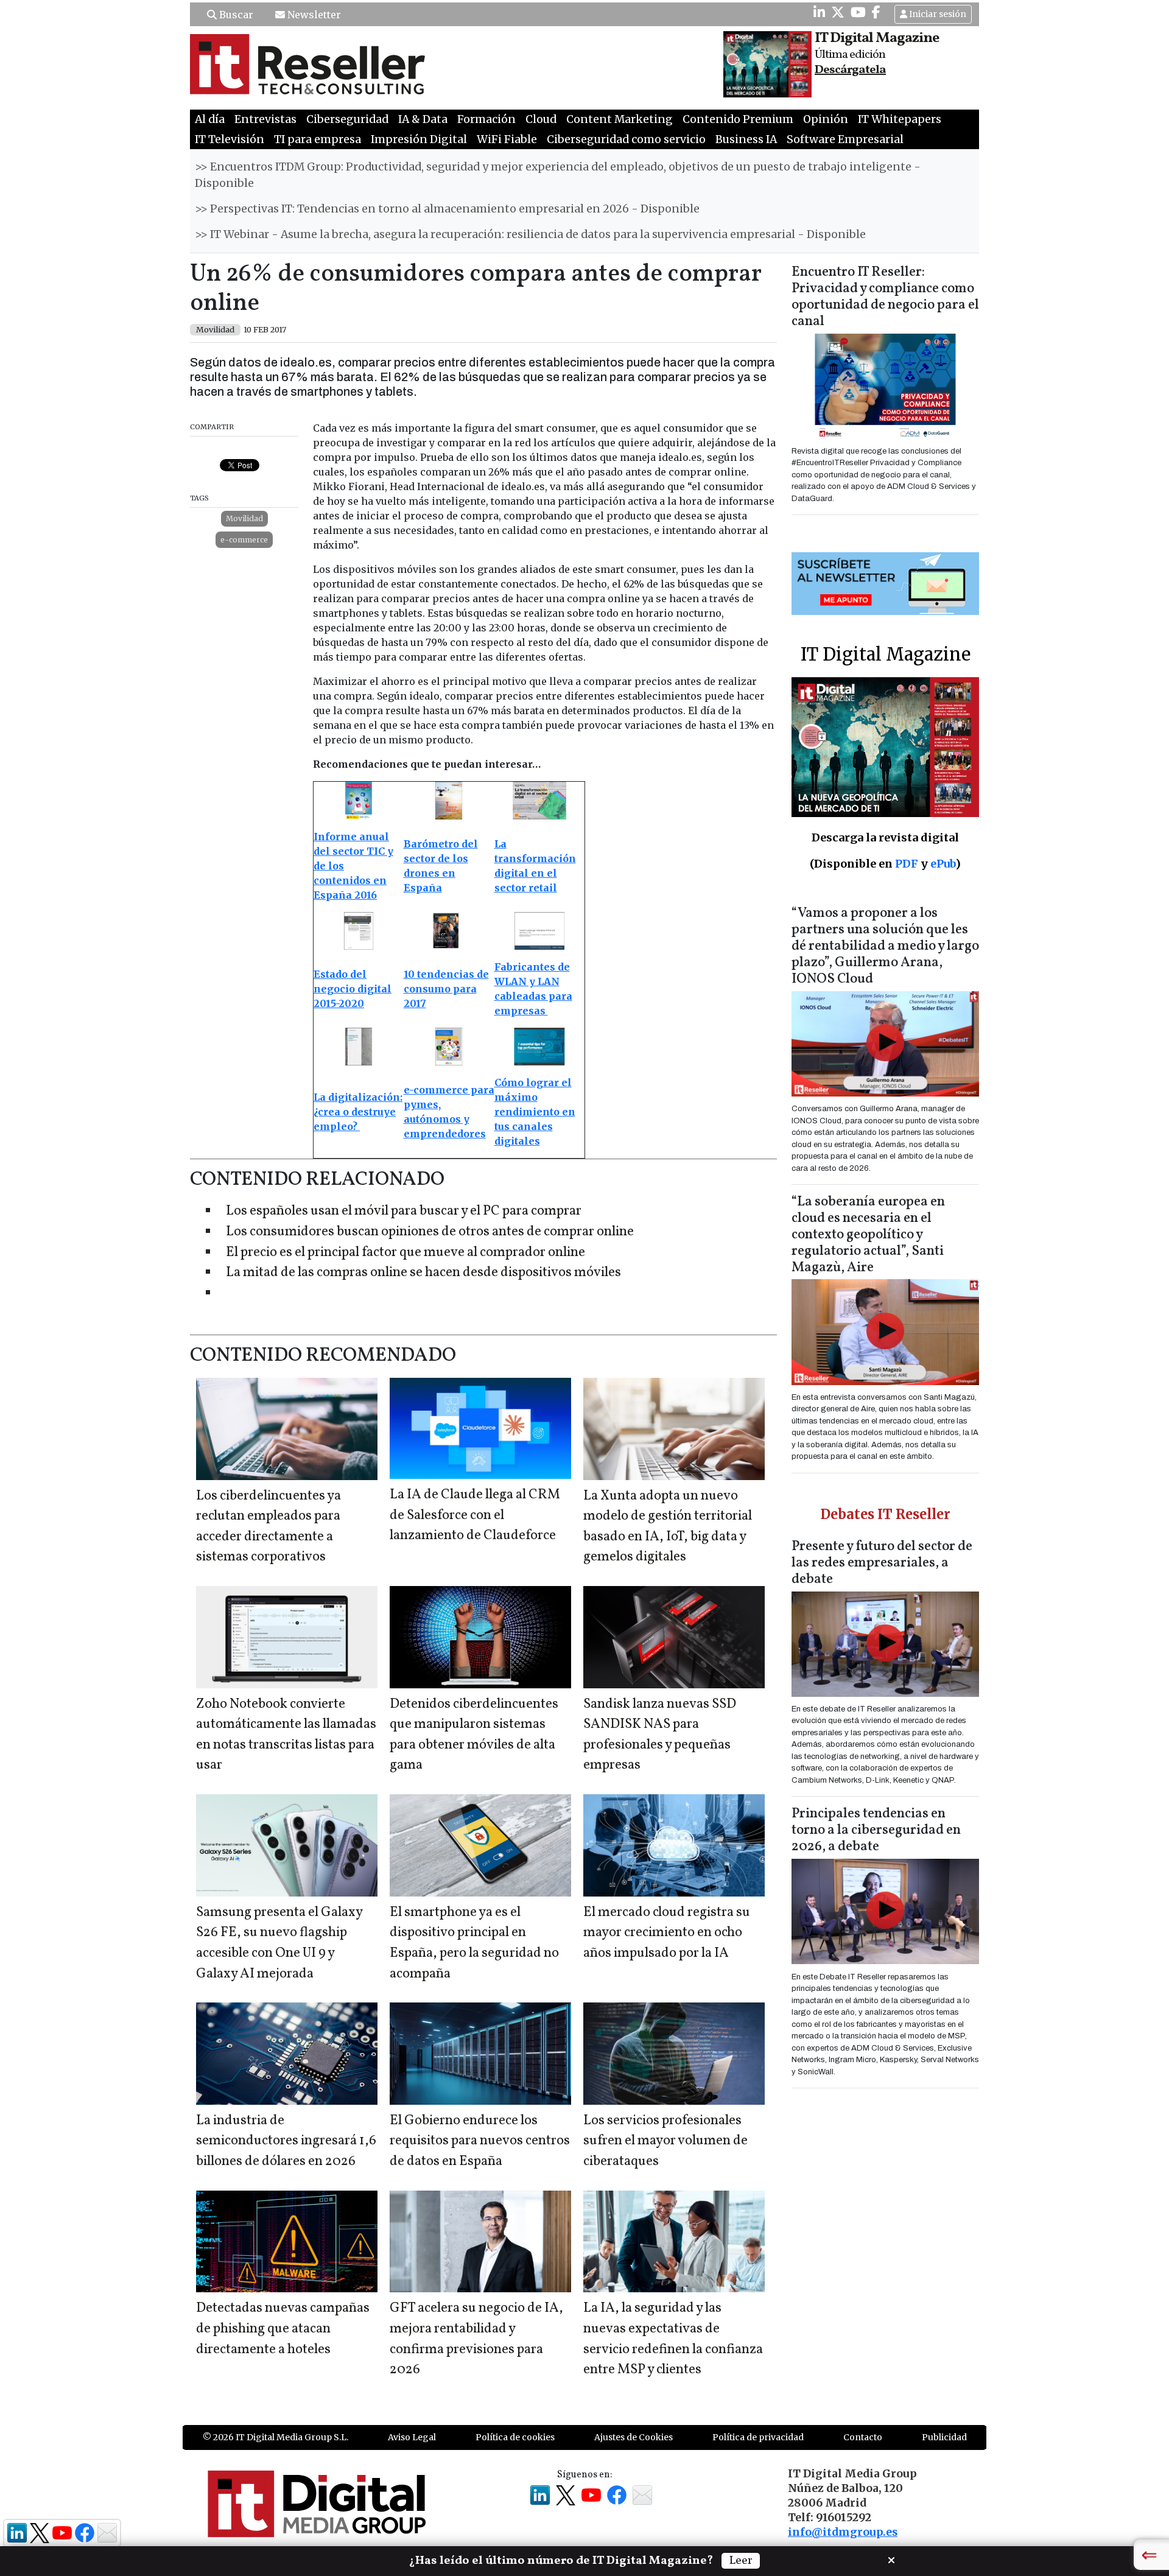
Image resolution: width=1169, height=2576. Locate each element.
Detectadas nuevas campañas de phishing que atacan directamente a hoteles (283, 2329)
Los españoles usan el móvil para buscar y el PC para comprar (404, 1211)
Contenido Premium (738, 119)
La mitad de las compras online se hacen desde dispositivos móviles (423, 1273)
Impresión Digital (419, 139)
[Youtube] (858, 12)
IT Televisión (230, 139)
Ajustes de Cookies (634, 2437)
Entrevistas (265, 119)
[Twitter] (838, 12)
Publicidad (944, 2437)
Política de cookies (515, 2437)
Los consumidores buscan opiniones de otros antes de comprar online (430, 1232)
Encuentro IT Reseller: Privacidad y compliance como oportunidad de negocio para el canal (885, 297)
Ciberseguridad (347, 119)
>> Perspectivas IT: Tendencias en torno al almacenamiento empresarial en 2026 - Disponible (447, 209)
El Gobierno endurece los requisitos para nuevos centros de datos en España (480, 2141)
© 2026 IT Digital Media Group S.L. (276, 2437)
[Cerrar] (891, 2559)
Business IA (746, 139)
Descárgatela (850, 70)
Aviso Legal (412, 2437)
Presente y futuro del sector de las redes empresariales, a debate (882, 1563)
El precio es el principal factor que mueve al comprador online (405, 1253)
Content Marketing (620, 119)
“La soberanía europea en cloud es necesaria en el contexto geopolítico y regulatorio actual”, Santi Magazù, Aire (868, 1235)
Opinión (826, 119)
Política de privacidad (758, 2437)
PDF (907, 864)
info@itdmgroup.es (843, 2532)
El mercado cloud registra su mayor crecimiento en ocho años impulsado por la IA (667, 1933)
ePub (943, 864)
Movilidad (244, 518)
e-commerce (244, 540)
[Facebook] (876, 12)
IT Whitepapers (900, 119)
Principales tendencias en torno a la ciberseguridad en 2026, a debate (876, 1830)
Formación (486, 119)
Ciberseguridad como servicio (626, 139)
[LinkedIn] (819, 12)
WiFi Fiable (507, 139)
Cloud (541, 119)
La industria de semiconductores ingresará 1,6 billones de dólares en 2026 (286, 2141)
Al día (210, 119)
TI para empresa (318, 139)
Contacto (863, 2437)
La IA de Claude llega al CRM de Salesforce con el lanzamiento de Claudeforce (475, 1515)
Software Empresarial (845, 139)
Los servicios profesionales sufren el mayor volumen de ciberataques (665, 2141)
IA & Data (423, 119)
